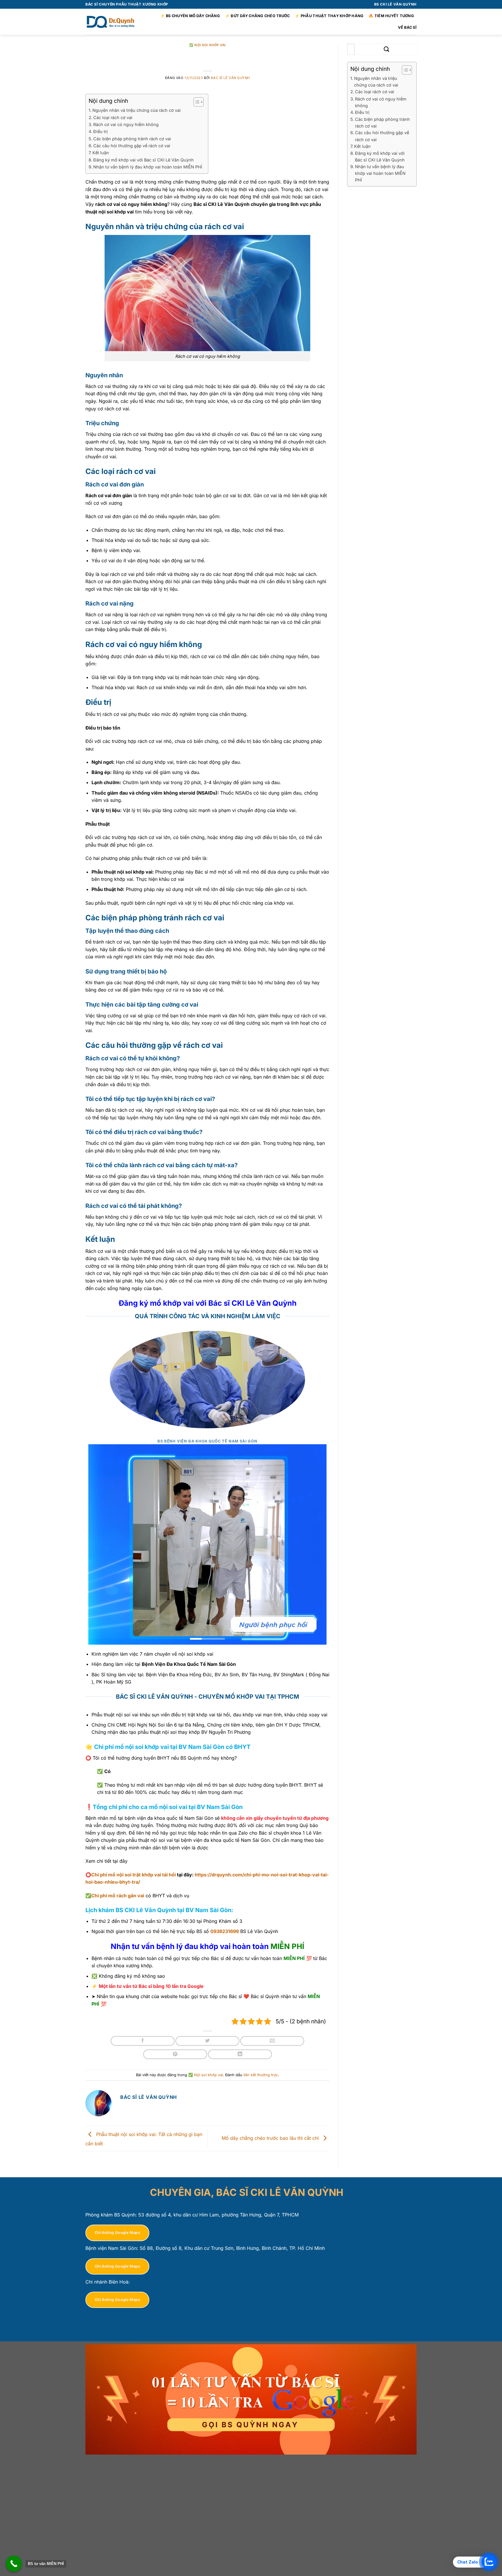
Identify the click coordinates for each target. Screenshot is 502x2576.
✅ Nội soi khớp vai (207, 45)
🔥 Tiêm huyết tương (391, 16)
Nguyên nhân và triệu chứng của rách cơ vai (137, 110)
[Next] (314, 1597)
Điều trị (101, 131)
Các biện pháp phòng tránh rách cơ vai (132, 139)
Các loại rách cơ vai (113, 117)
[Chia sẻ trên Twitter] (207, 2145)
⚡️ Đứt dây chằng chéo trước (258, 16)
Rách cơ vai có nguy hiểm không (126, 124)
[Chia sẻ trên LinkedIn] (240, 2159)
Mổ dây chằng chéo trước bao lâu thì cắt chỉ (271, 2242)
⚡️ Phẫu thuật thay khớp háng (329, 16)
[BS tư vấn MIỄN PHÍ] (14, 2564)
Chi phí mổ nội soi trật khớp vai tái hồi (133, 1979)
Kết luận (101, 153)
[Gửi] (386, 49)
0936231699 (225, 2036)
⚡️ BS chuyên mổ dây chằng (190, 16)
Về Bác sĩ (407, 27)
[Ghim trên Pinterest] (175, 2159)
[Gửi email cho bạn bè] (272, 2145)
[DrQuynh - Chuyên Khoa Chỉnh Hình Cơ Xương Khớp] (116, 22)
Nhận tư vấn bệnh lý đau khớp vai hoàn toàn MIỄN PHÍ (148, 167)
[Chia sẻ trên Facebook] (143, 2145)
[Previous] (101, 1597)
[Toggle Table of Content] (196, 102)
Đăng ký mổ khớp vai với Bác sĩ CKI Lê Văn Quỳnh (144, 160)
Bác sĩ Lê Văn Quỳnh (230, 78)
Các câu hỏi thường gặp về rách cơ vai (132, 146)
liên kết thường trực (261, 2179)
